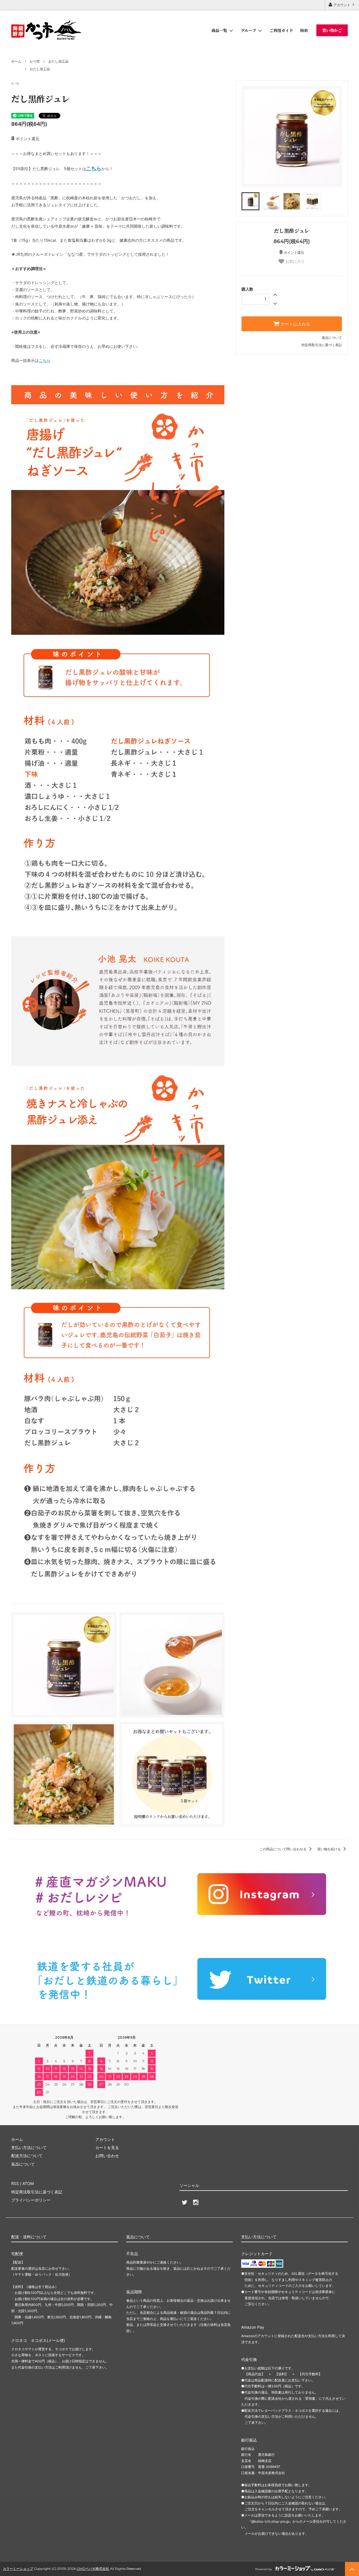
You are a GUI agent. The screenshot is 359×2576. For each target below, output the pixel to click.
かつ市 (35, 61)
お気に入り (294, 261)
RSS (15, 2183)
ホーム (16, 61)
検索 (304, 30)
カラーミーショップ (18, 2569)
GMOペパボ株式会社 (93, 2569)
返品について (332, 338)
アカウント (342, 5)
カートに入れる (295, 324)
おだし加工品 (58, 61)
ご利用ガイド (281, 30)
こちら (45, 360)
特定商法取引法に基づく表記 (37, 2192)
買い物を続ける (329, 1849)
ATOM (28, 2183)
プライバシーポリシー (31, 2200)
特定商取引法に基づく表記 (322, 345)
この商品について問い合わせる (283, 1849)
